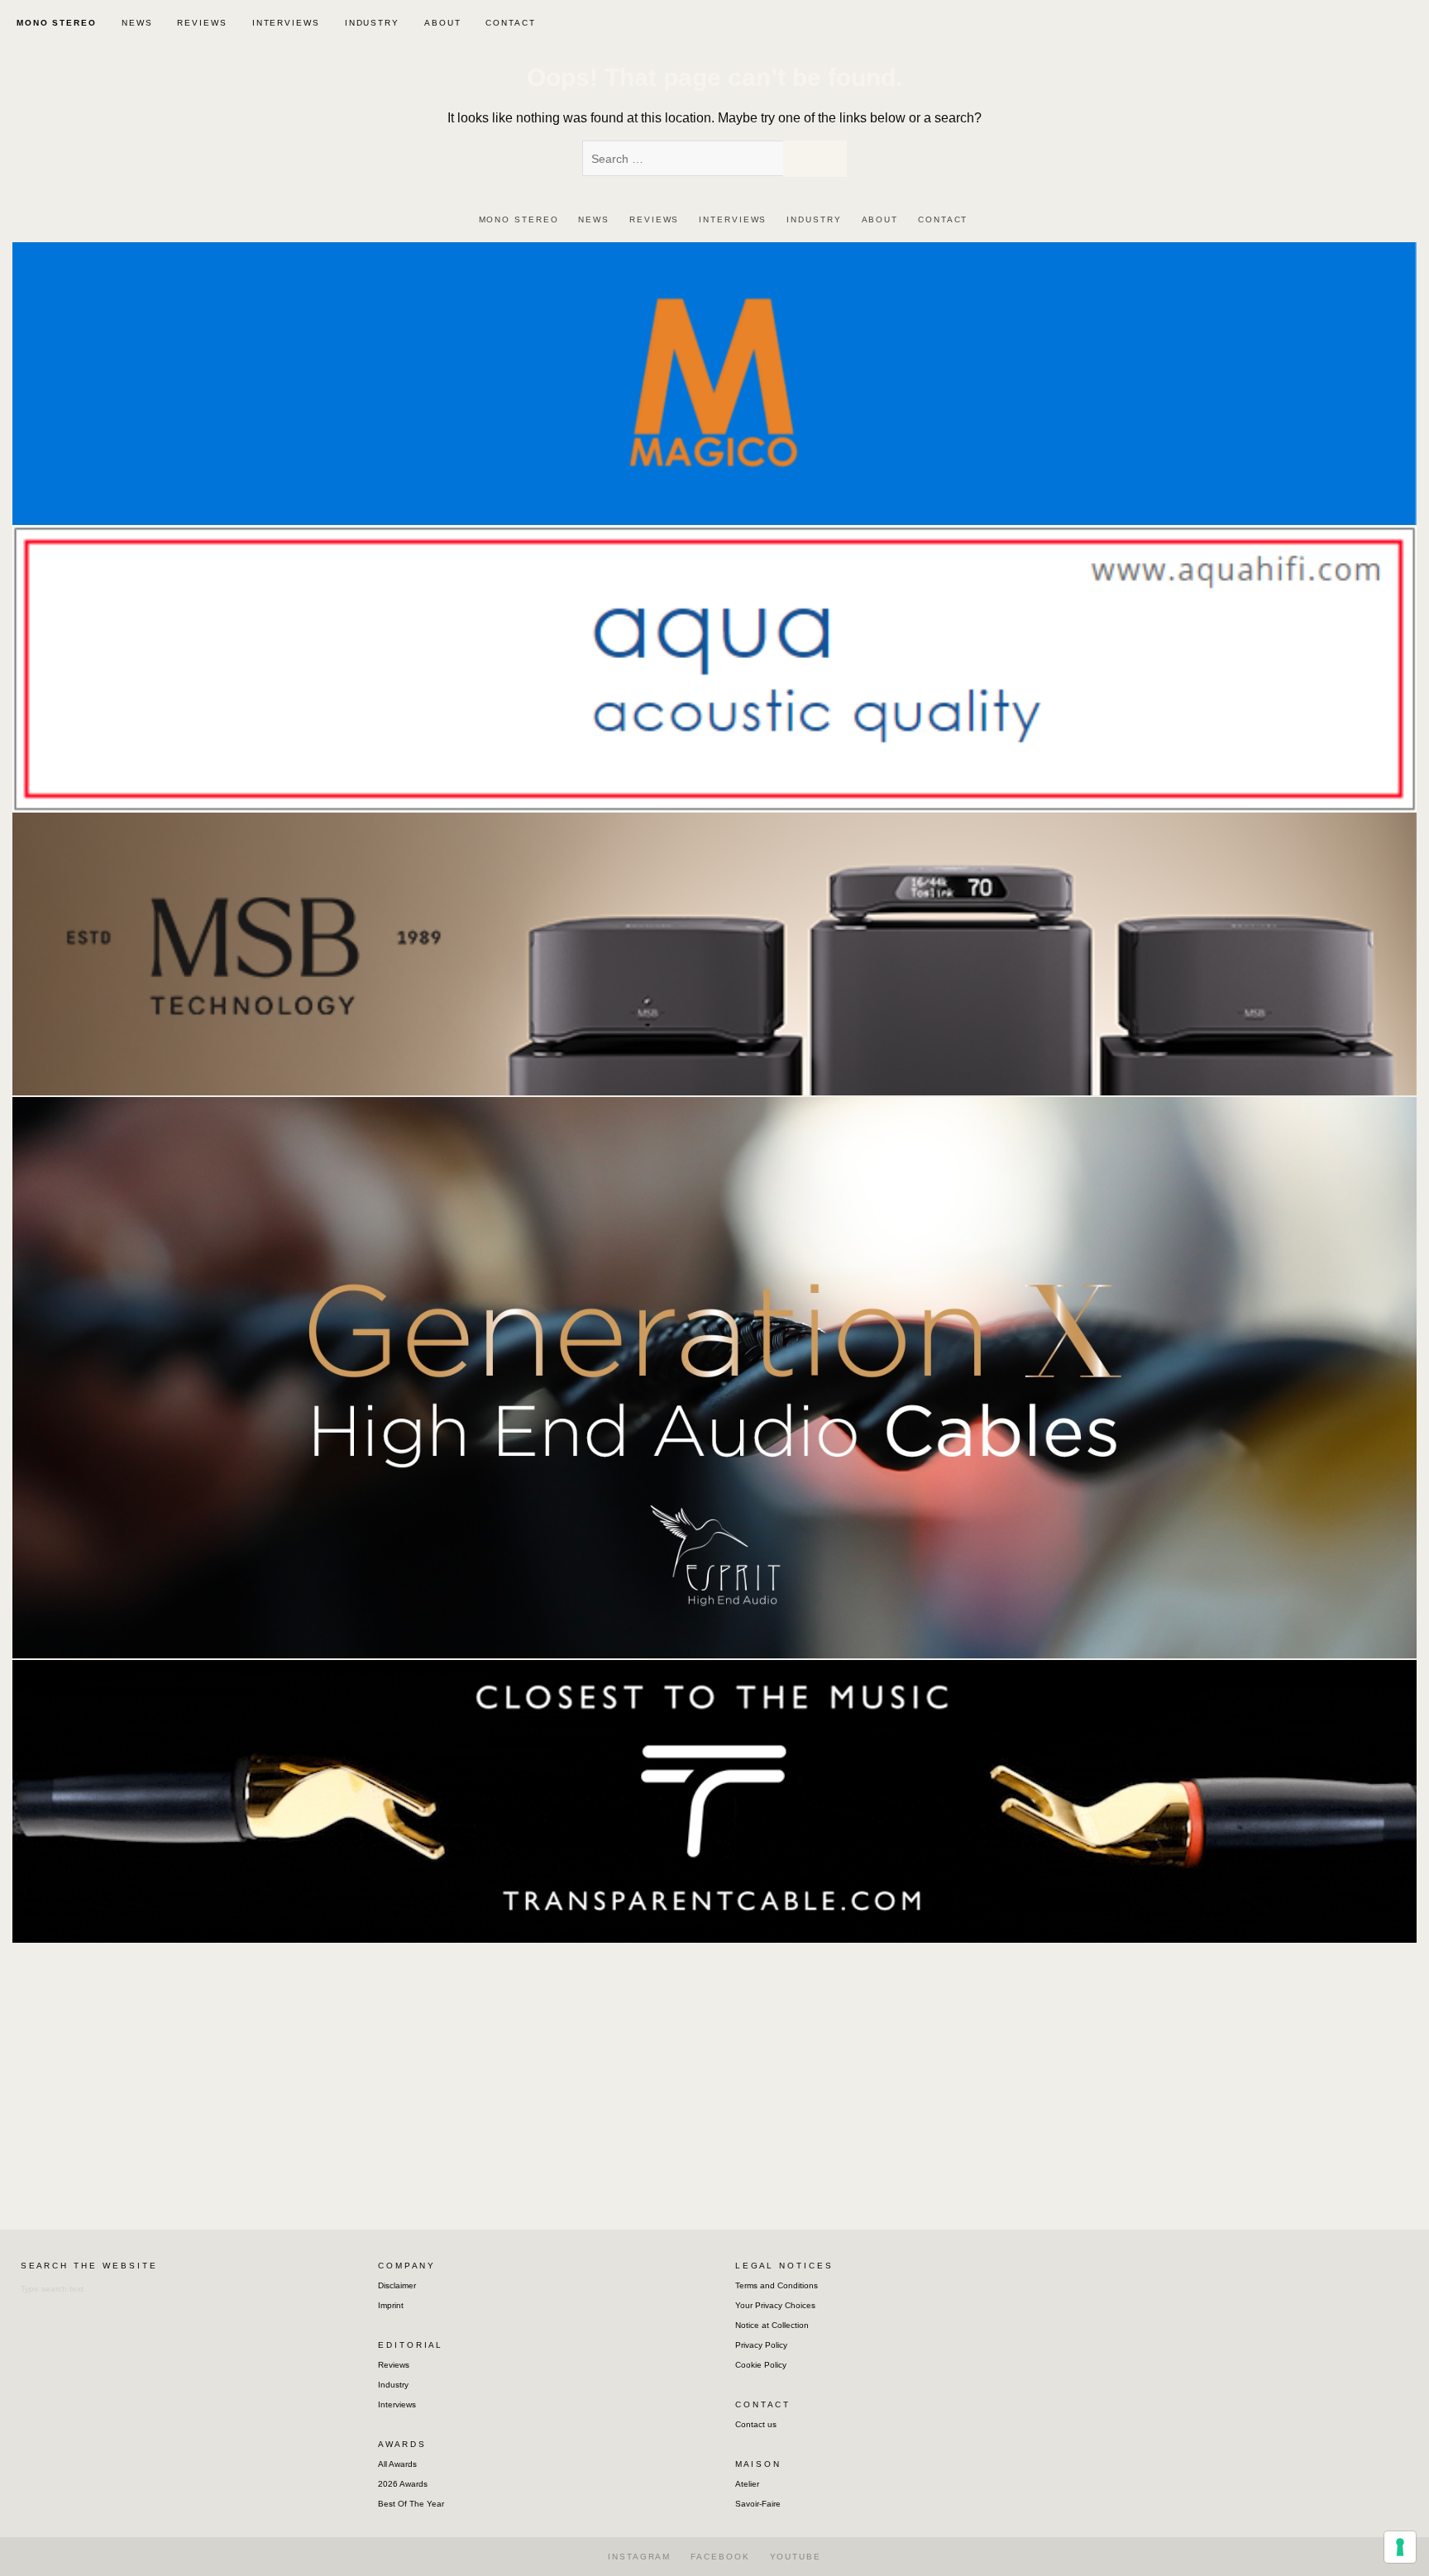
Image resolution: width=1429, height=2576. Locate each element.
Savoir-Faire (758, 2504)
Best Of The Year (411, 2504)
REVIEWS (202, 23)
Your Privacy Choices (775, 2305)
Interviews (397, 2404)
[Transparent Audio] (714, 1800)
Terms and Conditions (777, 2285)
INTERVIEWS (286, 23)
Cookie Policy (761, 2365)
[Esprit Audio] (714, 1377)
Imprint (391, 2305)
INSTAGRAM (639, 2557)
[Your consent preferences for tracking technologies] (1400, 2547)
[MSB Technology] (714, 953)
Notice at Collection (772, 2325)
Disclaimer (397, 2285)
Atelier (747, 2484)
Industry (393, 2385)
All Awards (397, 2464)
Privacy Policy (761, 2345)
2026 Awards (403, 2484)
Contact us (756, 2424)
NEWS (137, 23)
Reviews (394, 2365)
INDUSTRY (372, 23)
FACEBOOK (720, 2557)
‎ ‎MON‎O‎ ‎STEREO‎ (55, 23)
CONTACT (510, 23)
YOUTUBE (796, 2557)
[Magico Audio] (714, 382)
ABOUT (443, 23)
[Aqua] (714, 668)
